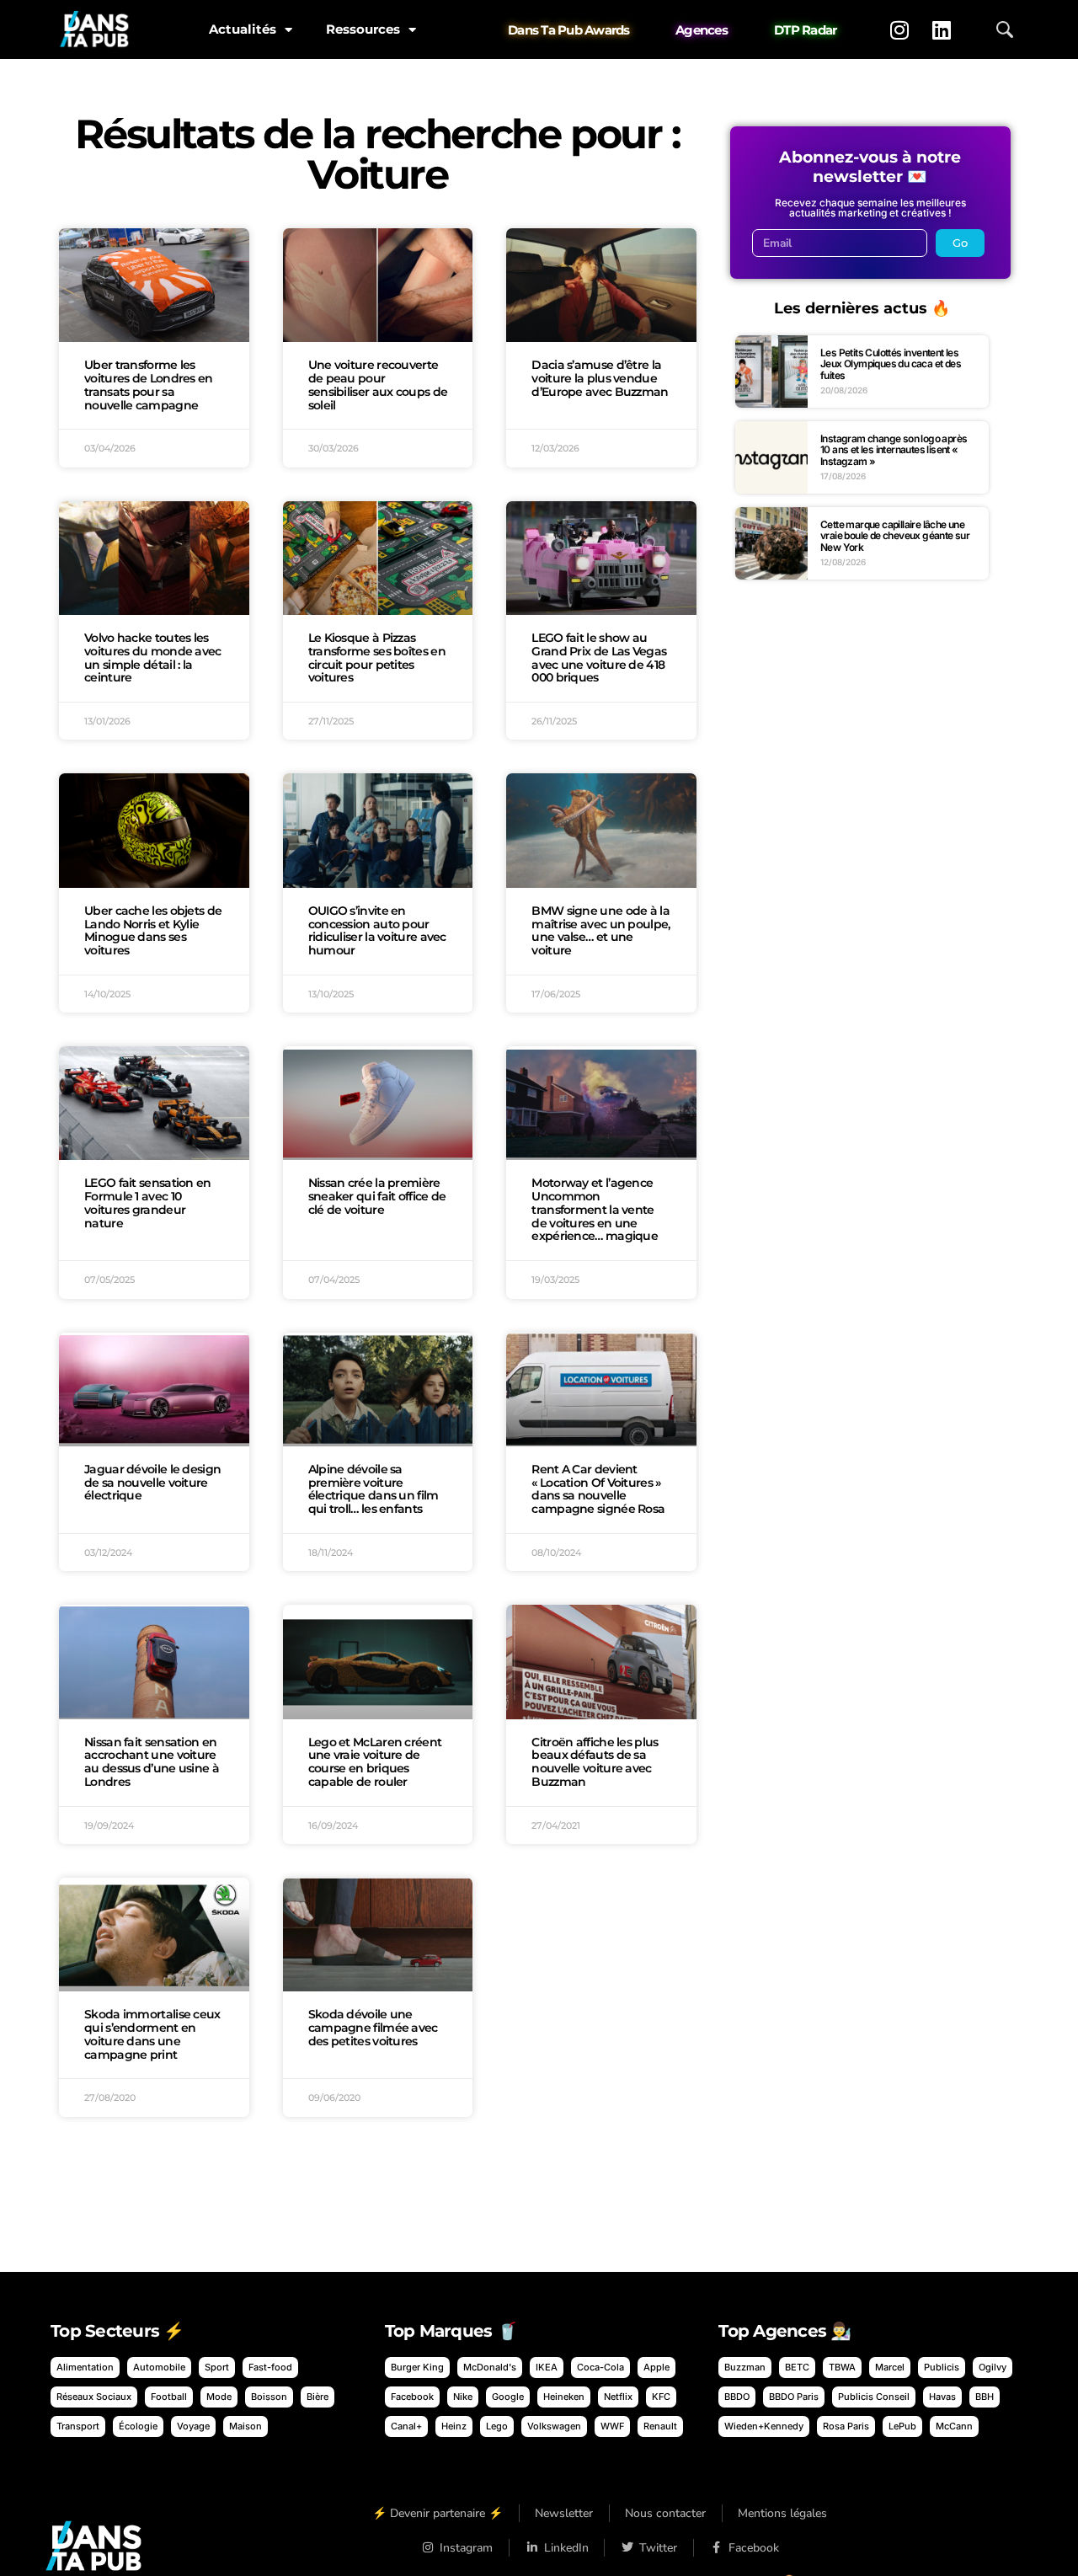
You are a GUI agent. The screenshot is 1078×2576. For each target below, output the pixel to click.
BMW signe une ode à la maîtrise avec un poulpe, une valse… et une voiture (600, 930)
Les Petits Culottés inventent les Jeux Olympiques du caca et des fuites (891, 364)
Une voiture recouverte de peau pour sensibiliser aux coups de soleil (378, 385)
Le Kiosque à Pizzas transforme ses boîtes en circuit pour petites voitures (377, 657)
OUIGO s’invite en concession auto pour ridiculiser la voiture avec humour (377, 930)
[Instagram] (899, 29)
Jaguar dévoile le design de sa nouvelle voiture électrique (152, 1483)
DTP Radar (805, 30)
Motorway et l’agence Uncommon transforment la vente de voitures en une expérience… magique (595, 1209)
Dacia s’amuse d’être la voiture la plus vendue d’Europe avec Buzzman (600, 378)
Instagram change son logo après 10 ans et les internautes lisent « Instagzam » (894, 450)
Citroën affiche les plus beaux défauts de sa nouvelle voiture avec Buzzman (595, 1762)
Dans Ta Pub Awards (569, 30)
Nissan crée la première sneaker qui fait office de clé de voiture (377, 1196)
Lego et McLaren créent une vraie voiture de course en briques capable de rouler (375, 1762)
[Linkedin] (942, 29)
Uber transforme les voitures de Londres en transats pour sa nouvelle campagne (149, 385)
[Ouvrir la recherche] (1005, 29)
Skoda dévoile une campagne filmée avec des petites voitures (373, 2028)
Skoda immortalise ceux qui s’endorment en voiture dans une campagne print (152, 2034)
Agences (702, 30)
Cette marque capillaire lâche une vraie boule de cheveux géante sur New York (895, 536)
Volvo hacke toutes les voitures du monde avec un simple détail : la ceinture (153, 657)
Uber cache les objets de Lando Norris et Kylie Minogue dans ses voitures (153, 930)
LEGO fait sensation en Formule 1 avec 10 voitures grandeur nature (148, 1202)
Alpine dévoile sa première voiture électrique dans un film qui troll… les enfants (374, 1489)
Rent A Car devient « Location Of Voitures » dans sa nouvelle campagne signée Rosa (598, 1489)
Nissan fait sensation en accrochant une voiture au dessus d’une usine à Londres (152, 1762)
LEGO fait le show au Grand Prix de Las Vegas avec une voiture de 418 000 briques (599, 657)
